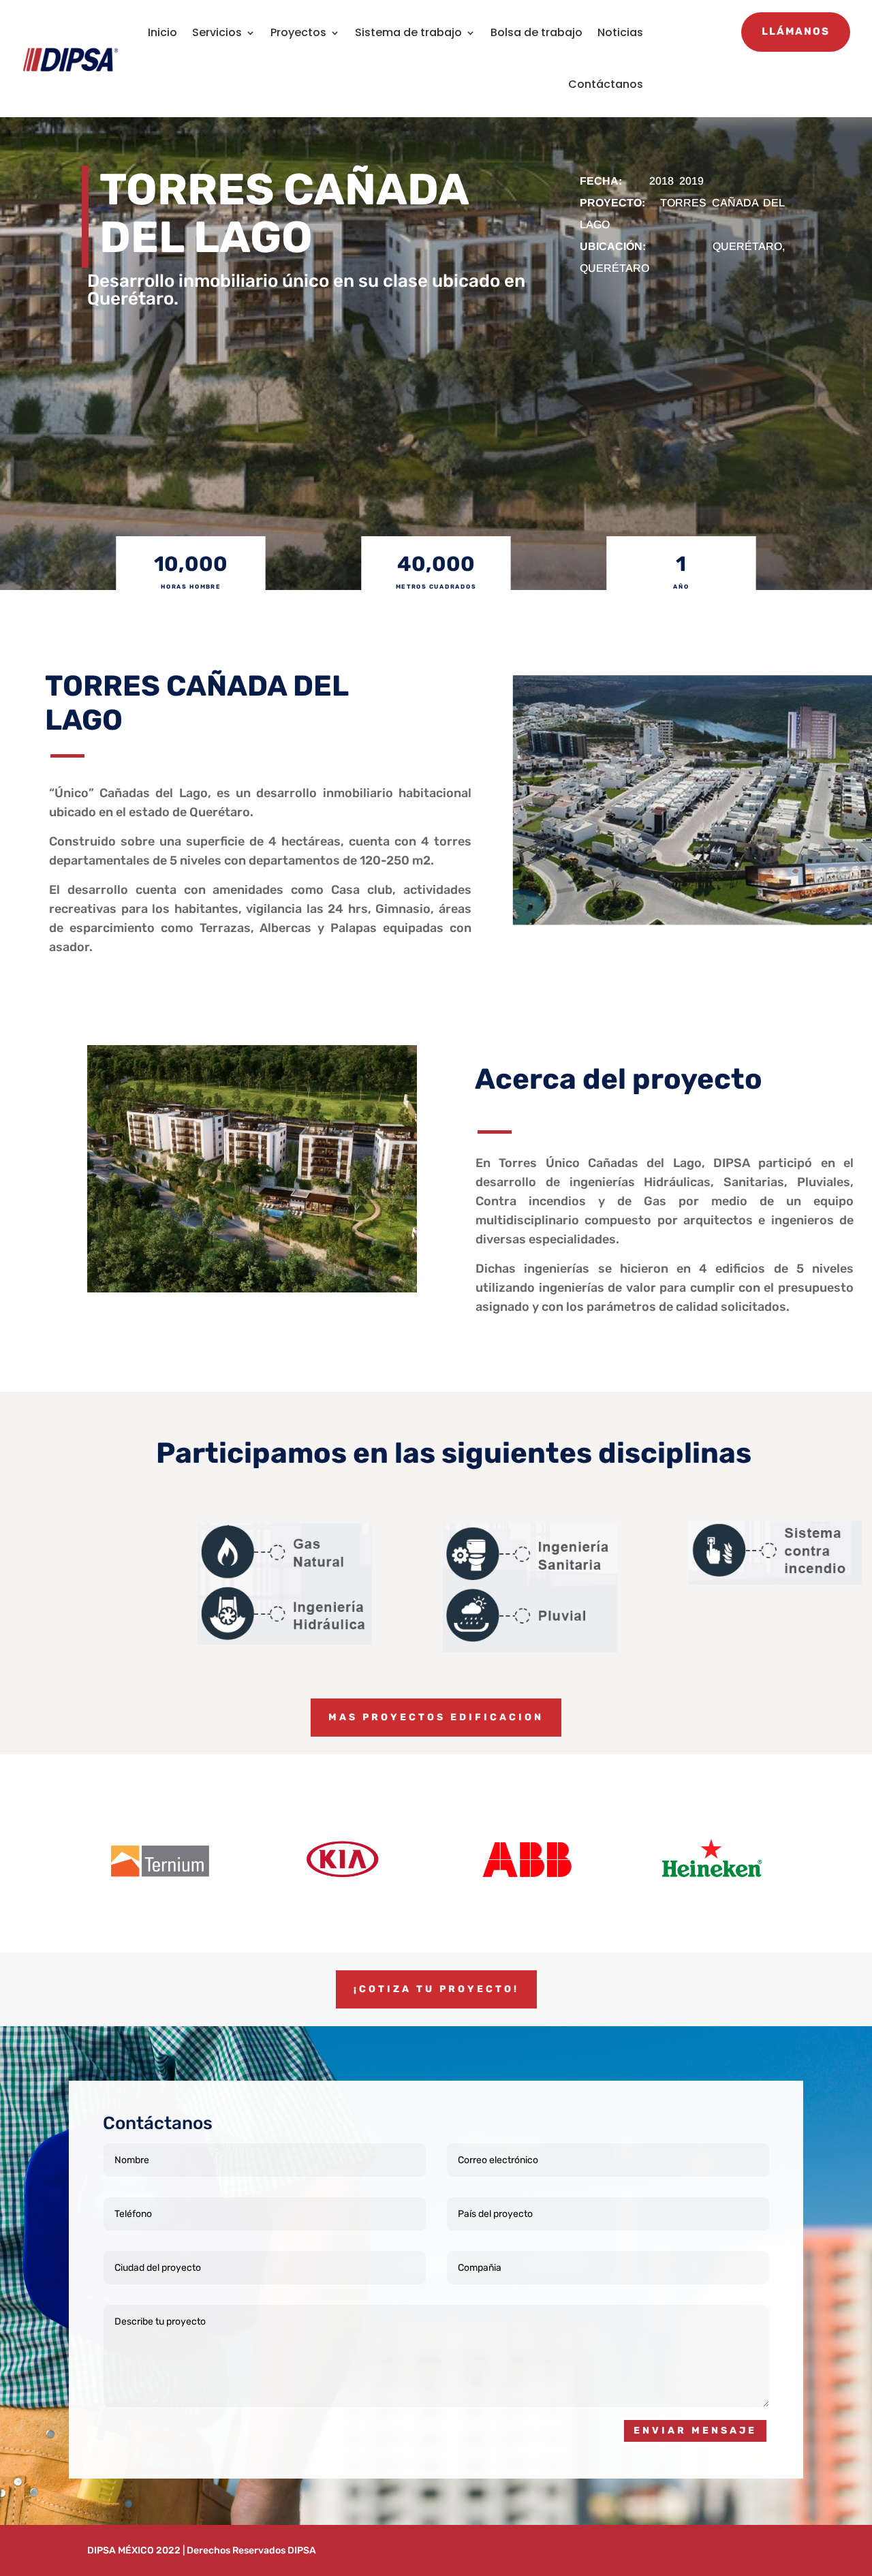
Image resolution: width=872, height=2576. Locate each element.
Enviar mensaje (695, 2431)
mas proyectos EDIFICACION (436, 1717)
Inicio (162, 32)
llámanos (796, 31)
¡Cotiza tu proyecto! (436, 1989)
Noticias (620, 32)
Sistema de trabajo (408, 32)
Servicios (217, 32)
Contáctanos (606, 84)
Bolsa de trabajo (536, 32)
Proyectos (298, 32)
